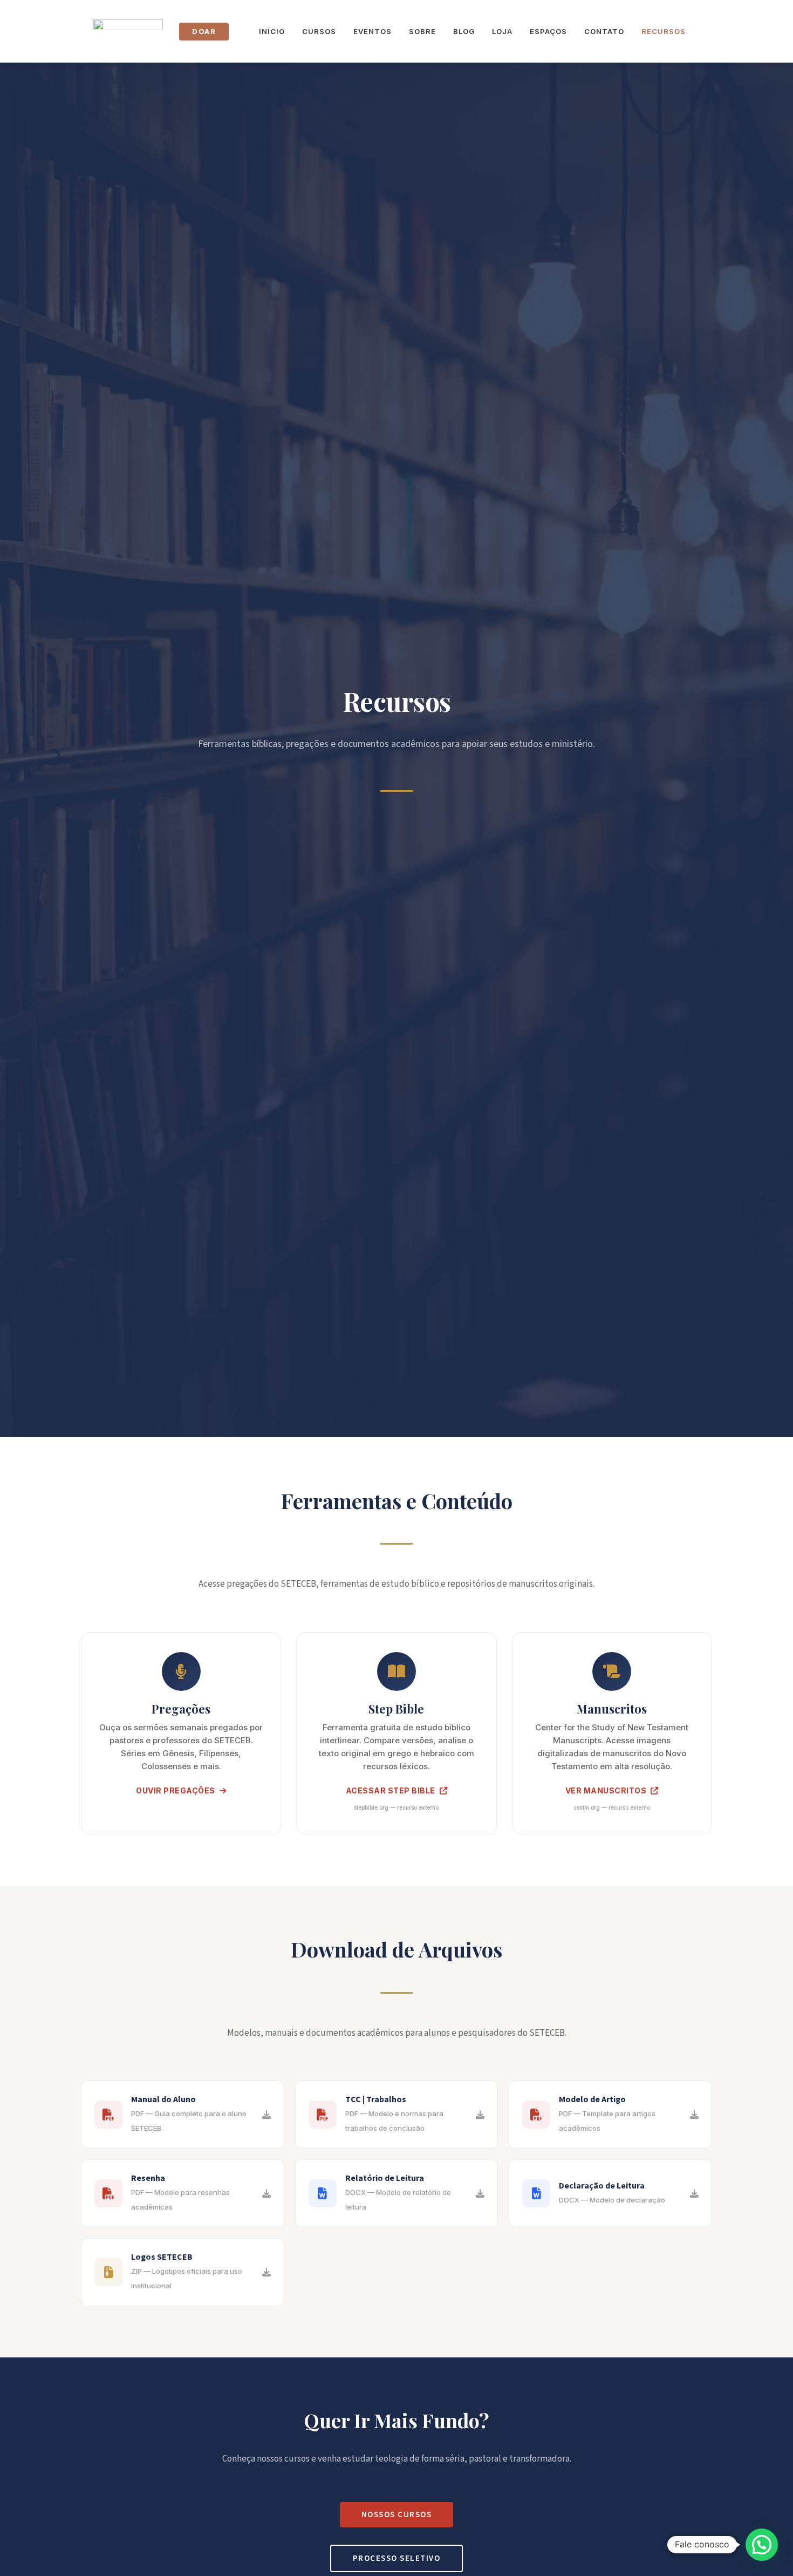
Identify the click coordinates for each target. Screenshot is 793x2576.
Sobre (422, 31)
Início (272, 31)
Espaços (548, 31)
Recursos (664, 31)
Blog (464, 31)
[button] (762, 2545)
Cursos (319, 31)
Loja (502, 31)
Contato (604, 31)
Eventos (372, 31)
